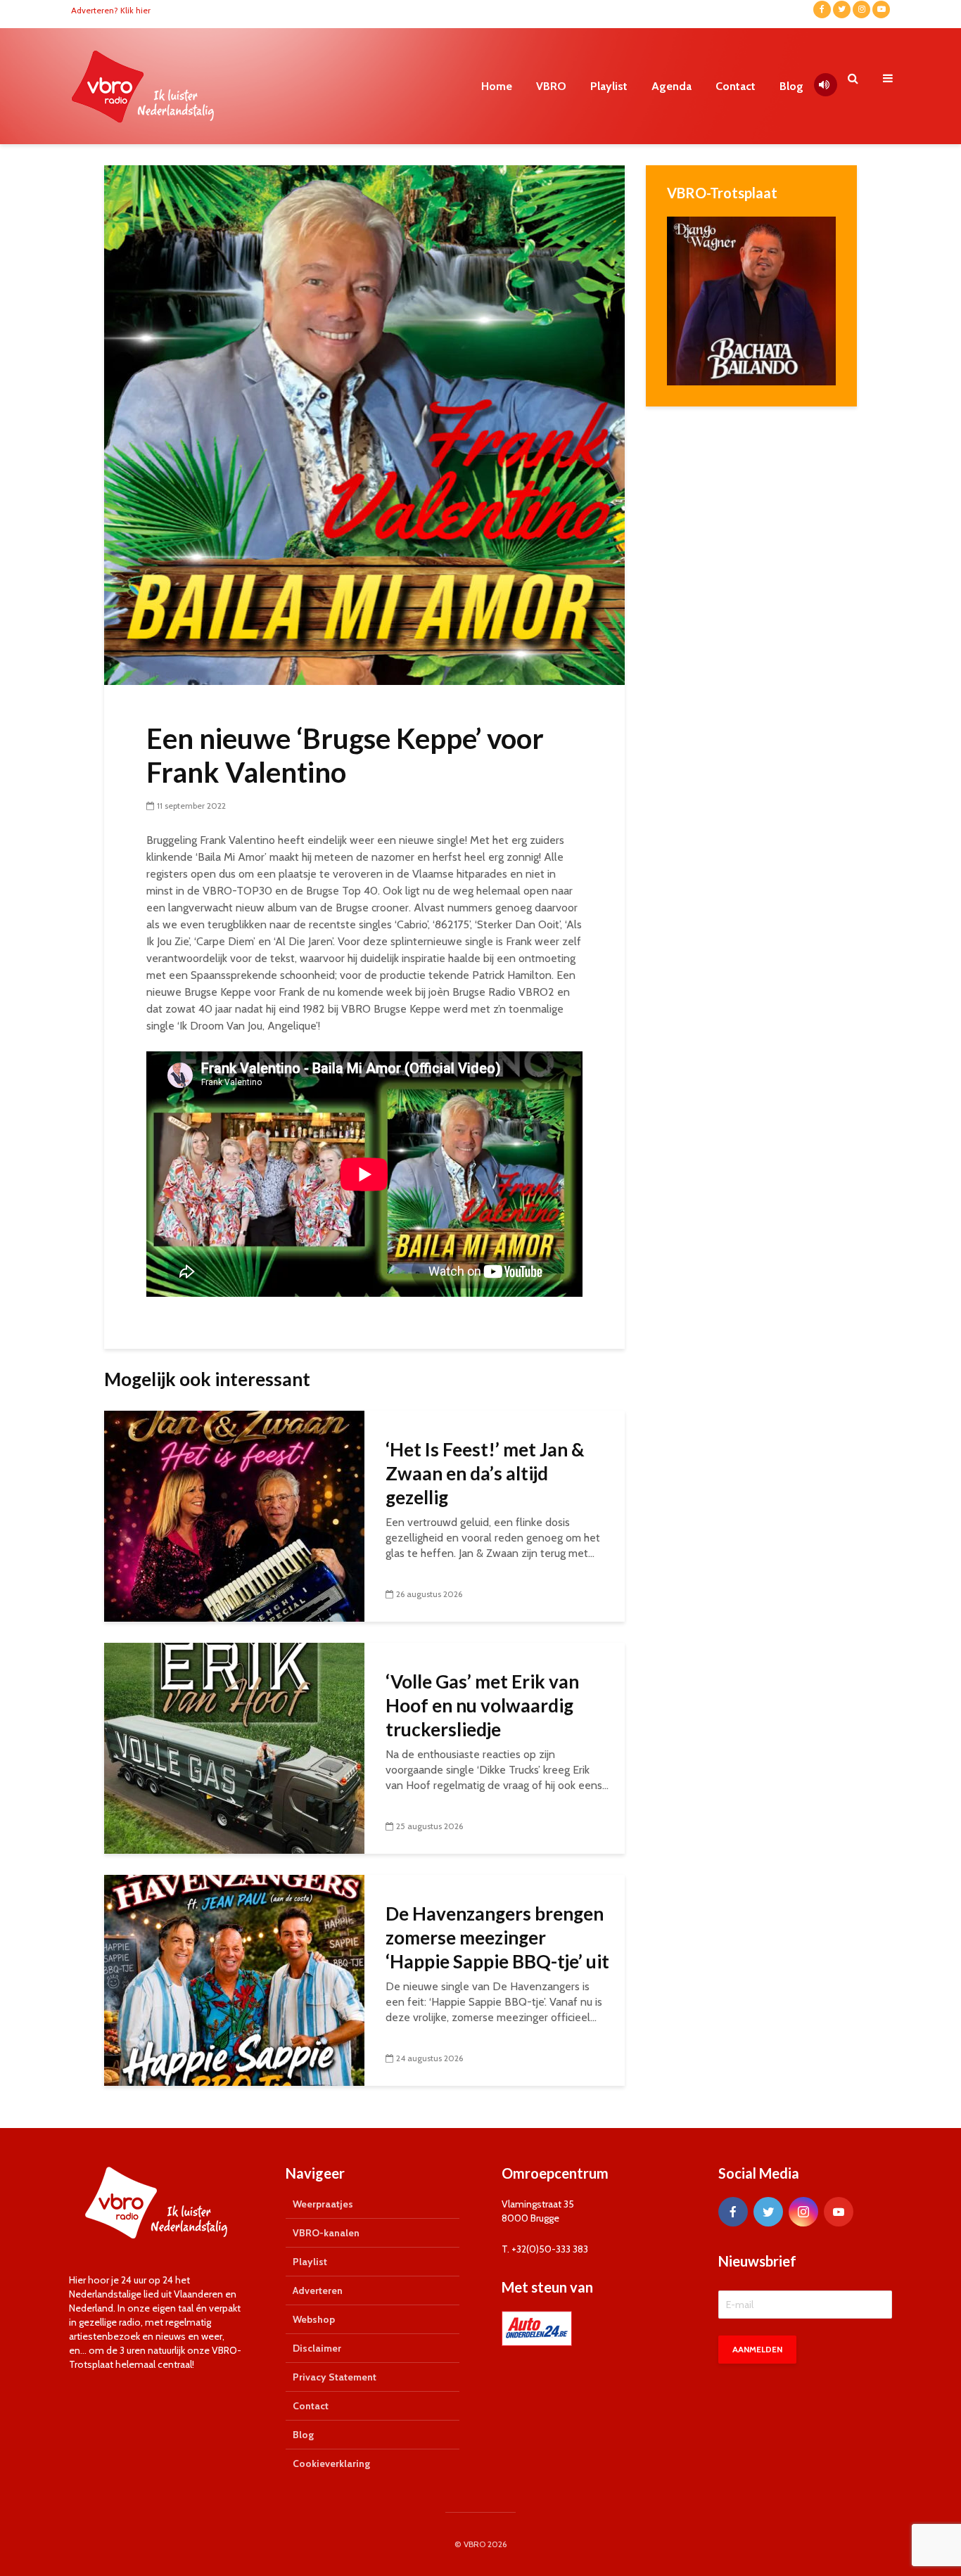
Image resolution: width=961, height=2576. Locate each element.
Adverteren (318, 2290)
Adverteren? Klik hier (111, 10)
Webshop (314, 2319)
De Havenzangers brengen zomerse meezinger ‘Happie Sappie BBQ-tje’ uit (497, 1937)
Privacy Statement (335, 2377)
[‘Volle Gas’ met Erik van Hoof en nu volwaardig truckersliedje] (234, 1747)
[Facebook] (733, 2212)
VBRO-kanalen (326, 2233)
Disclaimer (317, 2348)
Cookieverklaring (331, 2463)
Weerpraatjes (323, 2204)
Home (497, 86)
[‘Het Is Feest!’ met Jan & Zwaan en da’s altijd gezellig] (234, 1515)
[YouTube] (839, 2212)
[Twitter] (768, 2212)
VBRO (551, 86)
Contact (736, 86)
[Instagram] (803, 2212)
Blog (791, 86)
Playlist (609, 86)
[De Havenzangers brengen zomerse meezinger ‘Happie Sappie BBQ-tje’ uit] (234, 1979)
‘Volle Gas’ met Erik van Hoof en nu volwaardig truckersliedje (482, 1705)
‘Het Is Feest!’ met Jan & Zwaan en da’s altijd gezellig (485, 1473)
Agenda (672, 86)
